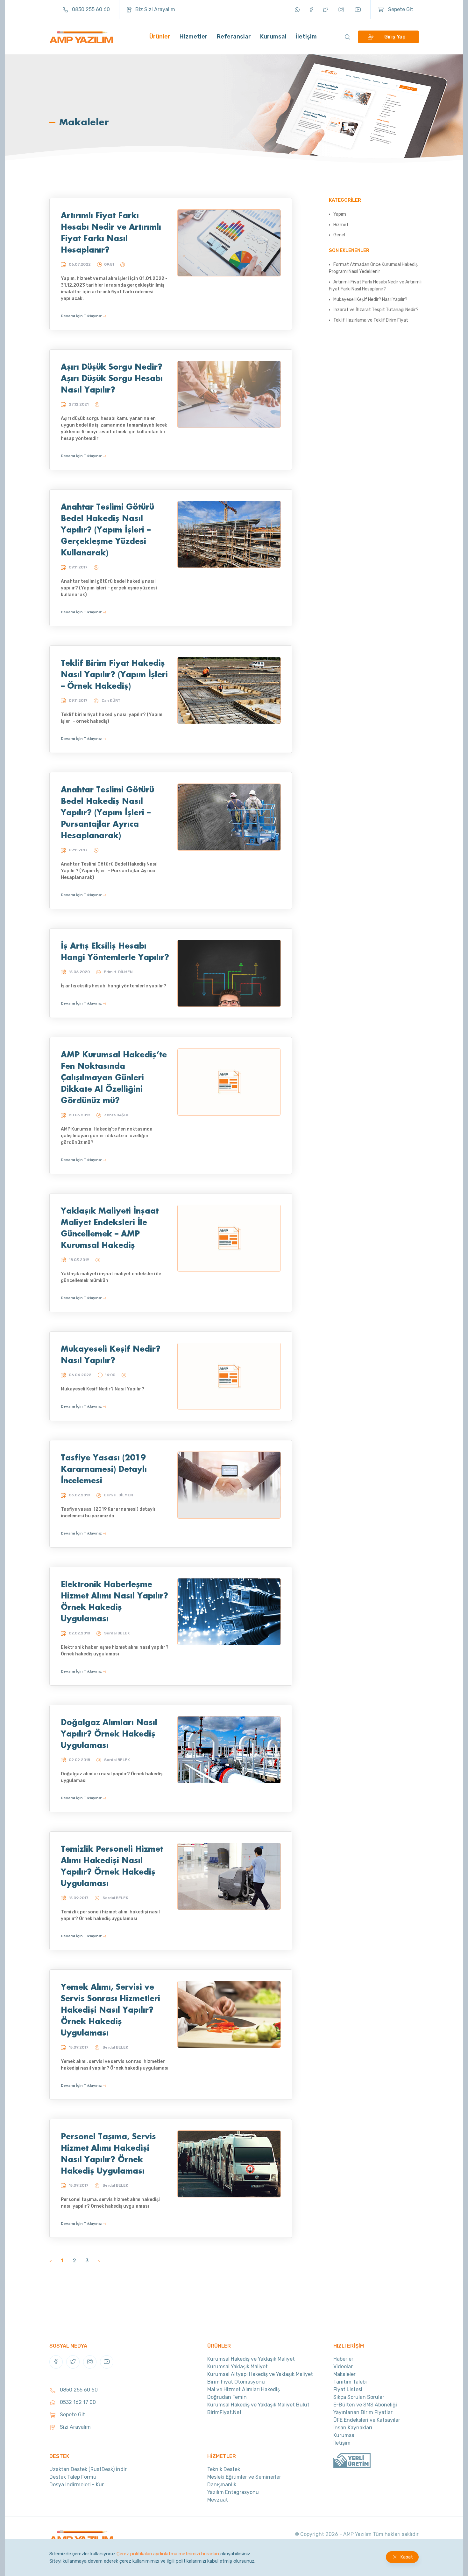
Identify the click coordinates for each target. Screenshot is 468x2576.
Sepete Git (400, 9)
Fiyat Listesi (348, 2389)
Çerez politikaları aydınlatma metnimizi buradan (168, 2554)
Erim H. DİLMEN (118, 972)
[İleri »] (99, 2261)
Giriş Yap (395, 37)
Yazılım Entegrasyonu (233, 2492)
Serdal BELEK (117, 1633)
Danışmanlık (222, 2485)
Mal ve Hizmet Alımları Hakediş (244, 2389)
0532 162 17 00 (77, 2402)
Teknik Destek (224, 2469)
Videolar (343, 2367)
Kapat (407, 2557)
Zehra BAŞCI (116, 1115)
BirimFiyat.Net (224, 2412)
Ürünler (160, 37)
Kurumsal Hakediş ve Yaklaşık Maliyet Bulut (258, 2405)
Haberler (343, 2359)
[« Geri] (50, 2261)
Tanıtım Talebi (350, 2382)
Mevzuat (218, 2500)
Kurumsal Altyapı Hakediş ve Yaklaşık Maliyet (260, 2374)
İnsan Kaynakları (353, 2428)
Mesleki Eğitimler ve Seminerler (244, 2477)
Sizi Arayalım (75, 2427)
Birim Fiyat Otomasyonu (236, 2382)
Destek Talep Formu (73, 2477)
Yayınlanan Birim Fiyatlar (363, 2412)
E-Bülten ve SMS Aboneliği (365, 2405)
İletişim (306, 37)
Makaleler (344, 2374)
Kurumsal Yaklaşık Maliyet (238, 2367)
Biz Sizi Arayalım (155, 9)
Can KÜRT (111, 700)
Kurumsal (273, 37)
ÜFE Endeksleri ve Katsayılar (367, 2420)
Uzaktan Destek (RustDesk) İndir (88, 2469)
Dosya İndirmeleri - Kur (77, 2485)
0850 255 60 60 (90, 9)
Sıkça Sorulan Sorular (359, 2397)
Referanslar (234, 37)
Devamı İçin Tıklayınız (82, 316)
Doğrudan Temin (227, 2397)
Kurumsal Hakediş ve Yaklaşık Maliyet (251, 2359)
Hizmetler (194, 37)
